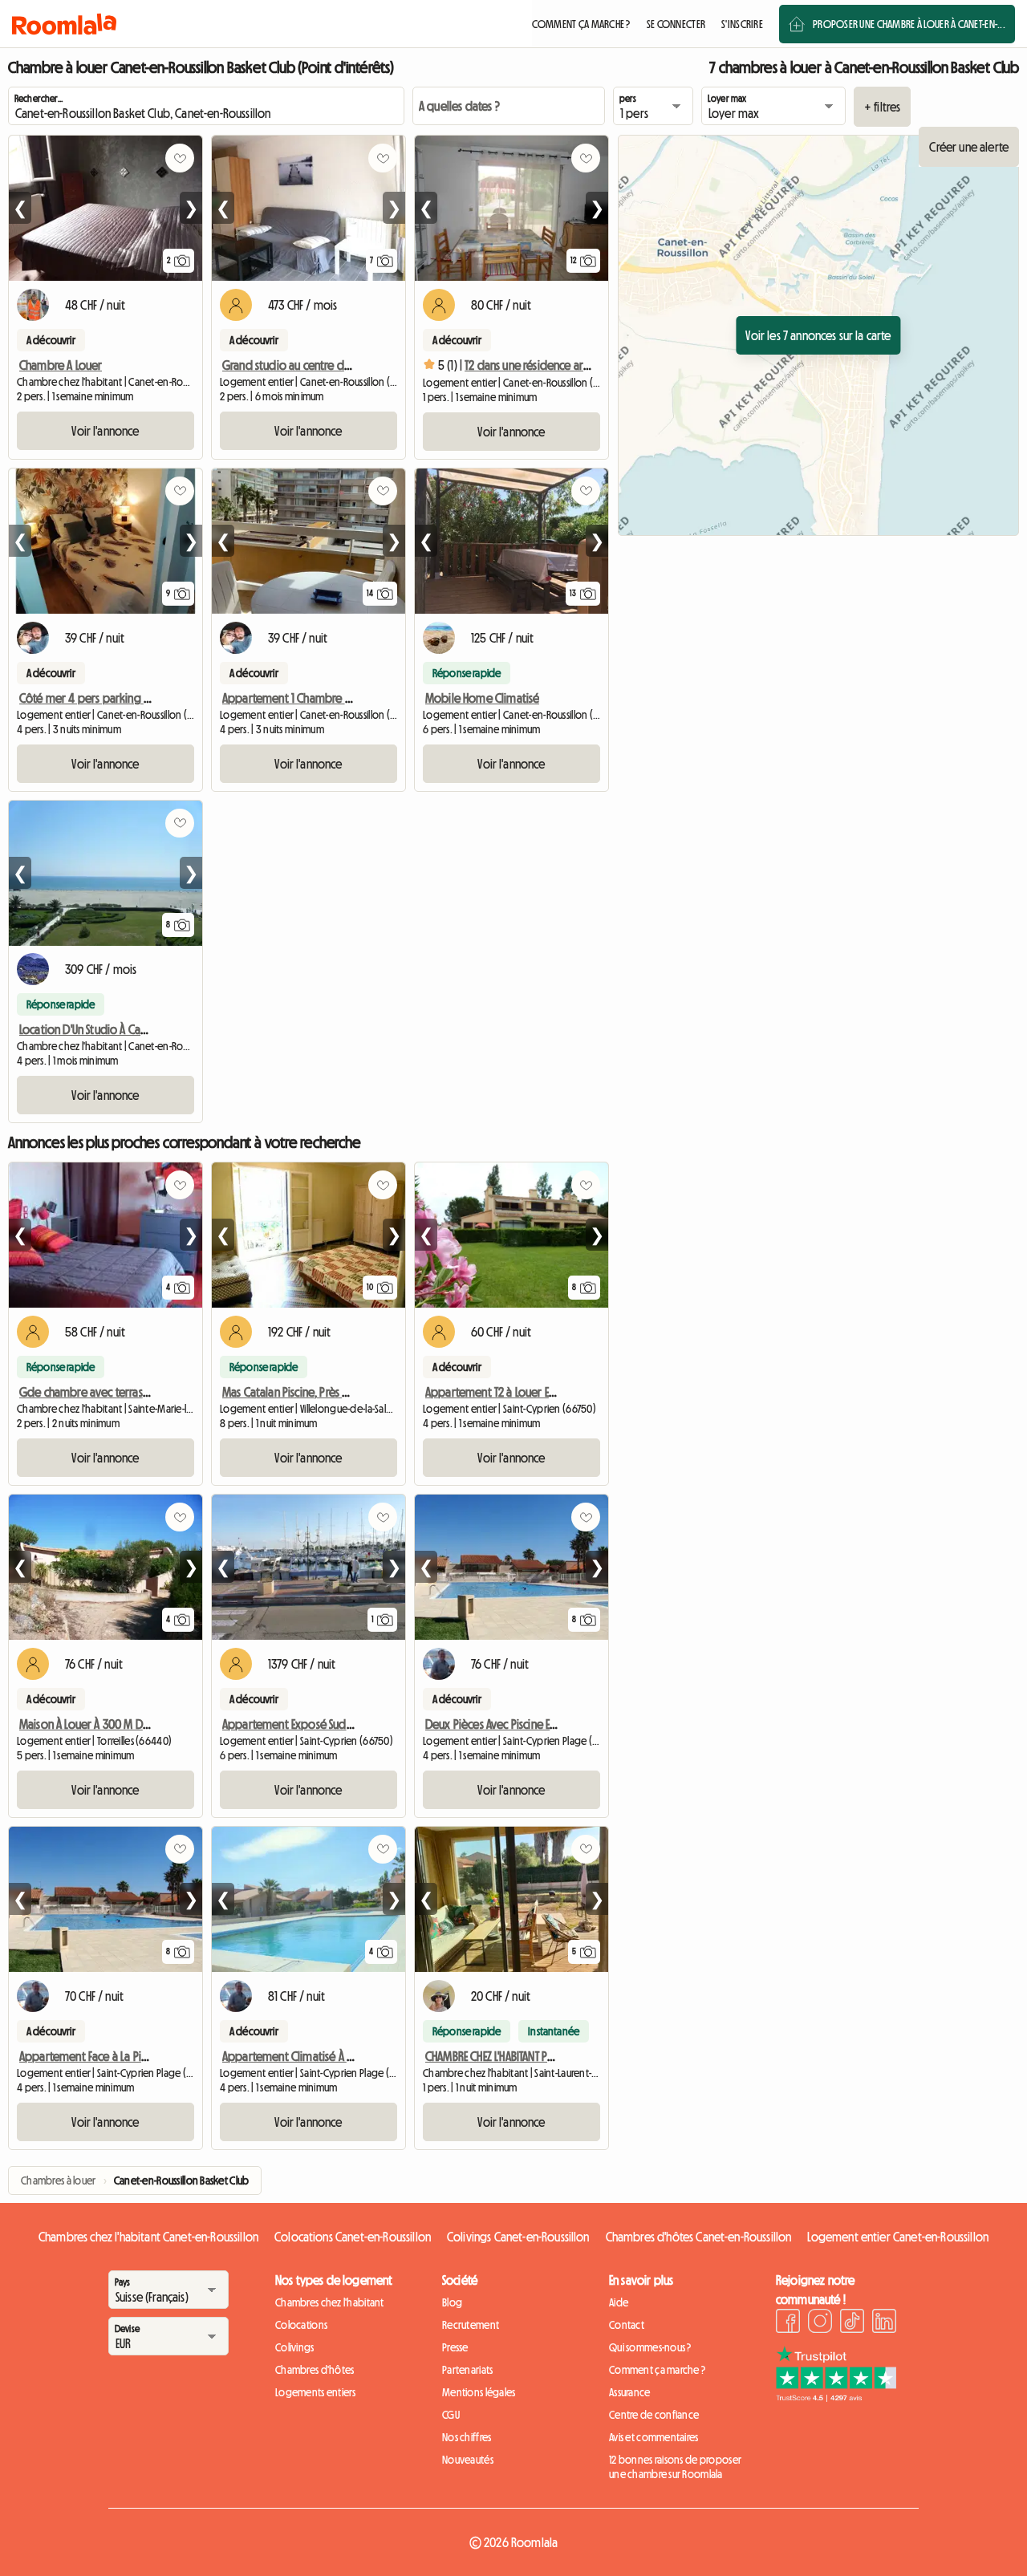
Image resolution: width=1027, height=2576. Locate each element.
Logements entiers (316, 2392)
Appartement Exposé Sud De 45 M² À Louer (327, 1724)
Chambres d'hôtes (315, 2370)
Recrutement (471, 2325)
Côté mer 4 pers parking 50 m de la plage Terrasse (144, 698)
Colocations (301, 2325)
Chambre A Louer (61, 365)
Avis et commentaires (654, 2437)
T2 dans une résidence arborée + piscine (562, 365)
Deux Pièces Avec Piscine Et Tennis (505, 1724)
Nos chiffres (467, 2437)
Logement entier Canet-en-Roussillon (898, 2237)
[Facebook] (788, 2323)
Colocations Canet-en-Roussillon (353, 2237)
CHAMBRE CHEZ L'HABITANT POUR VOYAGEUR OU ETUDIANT (553, 2056)
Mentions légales (479, 2392)
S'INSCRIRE (742, 24)
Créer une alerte (969, 147)
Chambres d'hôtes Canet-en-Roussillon (699, 2237)
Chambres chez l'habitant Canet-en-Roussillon (148, 2237)
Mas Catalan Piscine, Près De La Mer (306, 1392)
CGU (451, 2415)
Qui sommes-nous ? (650, 2347)
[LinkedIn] (884, 2323)
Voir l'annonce (105, 431)
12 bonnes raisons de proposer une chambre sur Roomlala (675, 2467)
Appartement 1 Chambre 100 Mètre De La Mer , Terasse (354, 698)
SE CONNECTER (676, 24)
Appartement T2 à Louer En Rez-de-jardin (524, 1392)
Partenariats (467, 2370)
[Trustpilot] (836, 2397)
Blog (452, 2302)
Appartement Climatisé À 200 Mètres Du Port (332, 2056)
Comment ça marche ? (657, 2370)
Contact (627, 2325)
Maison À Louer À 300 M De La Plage (106, 1724)
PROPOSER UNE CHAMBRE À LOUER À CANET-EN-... (909, 24)
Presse (455, 2347)
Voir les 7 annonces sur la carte (818, 335)
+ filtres (882, 107)
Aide (619, 2302)
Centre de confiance (654, 2415)
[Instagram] (820, 2323)
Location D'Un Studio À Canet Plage (103, 1029)
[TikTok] (852, 2323)
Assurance (630, 2392)
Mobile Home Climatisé (482, 698)
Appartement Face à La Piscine (92, 2056)
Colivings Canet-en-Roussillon (518, 2237)
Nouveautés (468, 2460)
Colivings (295, 2347)
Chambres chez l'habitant (330, 2302)
